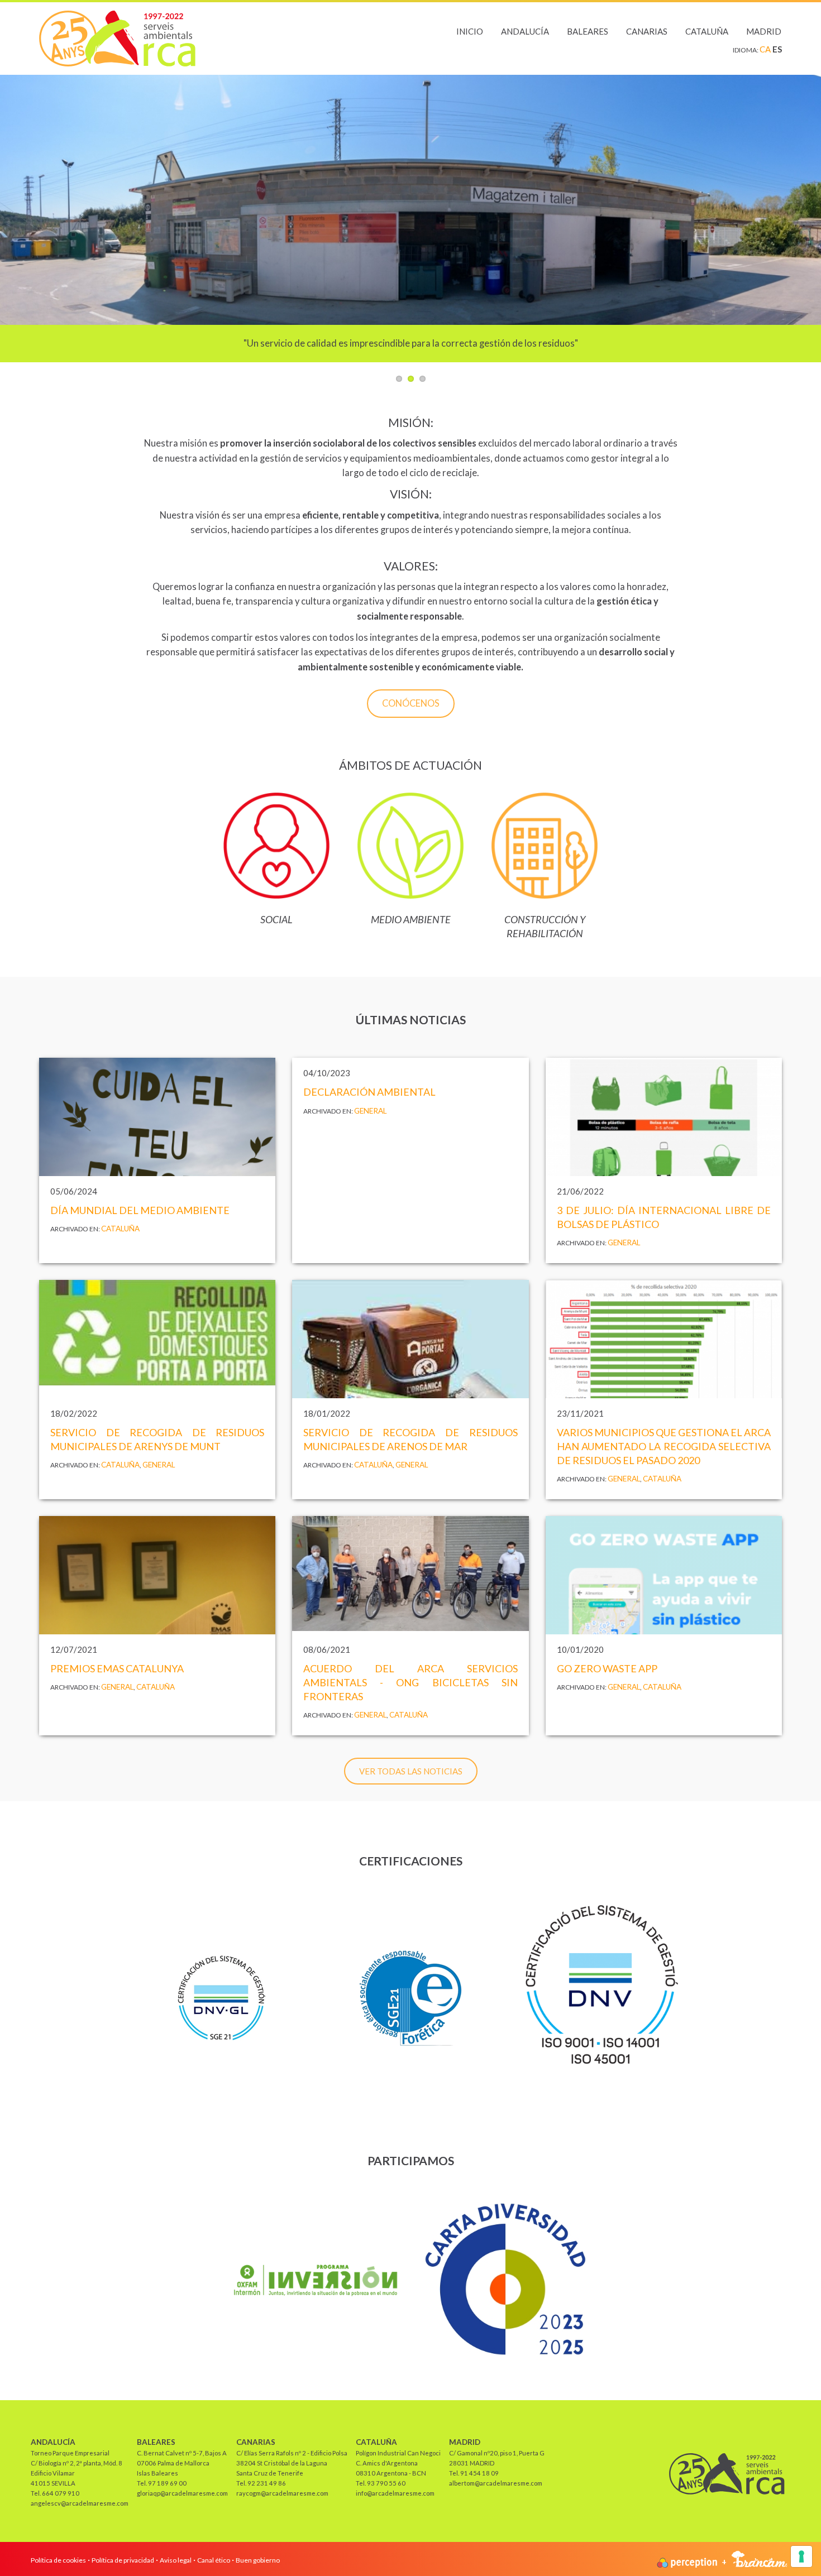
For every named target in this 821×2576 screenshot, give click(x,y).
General (370, 1111)
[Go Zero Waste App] (664, 1575)
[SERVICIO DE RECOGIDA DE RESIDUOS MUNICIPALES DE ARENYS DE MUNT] (157, 1339)
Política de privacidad (123, 2560)
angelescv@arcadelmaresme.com (80, 2503)
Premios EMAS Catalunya (117, 1668)
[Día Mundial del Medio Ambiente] (157, 1117)
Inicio (470, 31)
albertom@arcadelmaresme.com (496, 2483)
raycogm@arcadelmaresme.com (282, 2493)
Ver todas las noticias (411, 1771)
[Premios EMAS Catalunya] (157, 1575)
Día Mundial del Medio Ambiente (140, 1210)
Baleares (588, 31)
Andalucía (525, 31)
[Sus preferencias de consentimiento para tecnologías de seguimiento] (801, 2556)
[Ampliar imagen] (600, 1997)
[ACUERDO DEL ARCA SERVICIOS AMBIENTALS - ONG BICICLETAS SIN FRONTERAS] (410, 1575)
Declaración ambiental (369, 1092)
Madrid (764, 31)
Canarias (647, 31)
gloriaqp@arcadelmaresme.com (182, 2493)
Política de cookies (58, 2560)
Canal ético (214, 2560)
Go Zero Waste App (607, 1668)
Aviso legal (176, 2560)
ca (766, 49)
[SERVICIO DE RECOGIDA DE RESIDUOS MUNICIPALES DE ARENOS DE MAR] (410, 1339)
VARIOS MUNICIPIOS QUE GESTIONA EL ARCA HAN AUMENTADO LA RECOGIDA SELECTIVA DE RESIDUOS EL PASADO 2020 (664, 1446)
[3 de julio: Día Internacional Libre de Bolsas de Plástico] (664, 1117)
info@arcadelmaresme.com (395, 2493)
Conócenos (411, 703)
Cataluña (707, 31)
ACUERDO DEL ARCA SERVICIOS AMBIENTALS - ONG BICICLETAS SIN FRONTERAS (410, 1682)
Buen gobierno (258, 2560)
